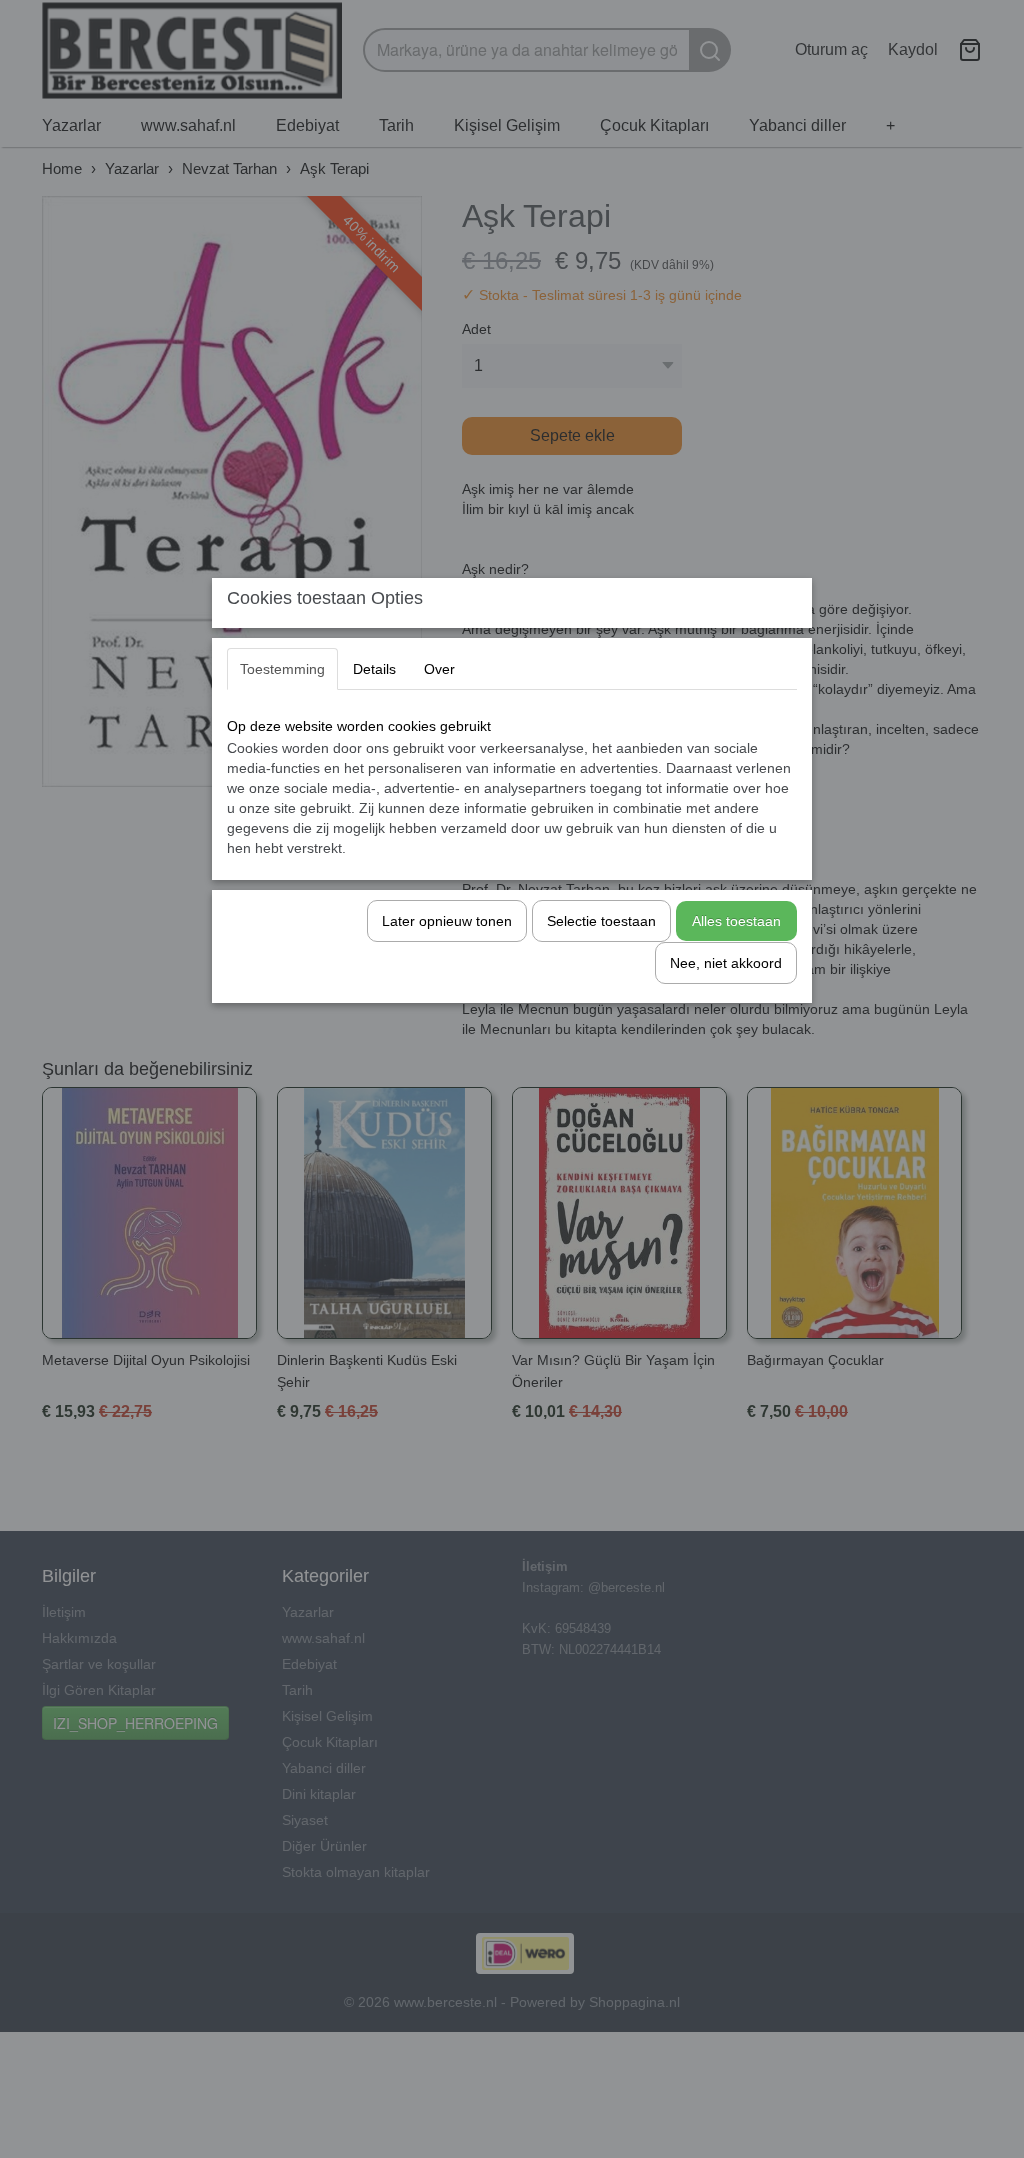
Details (374, 669)
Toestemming (282, 669)
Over (439, 669)
